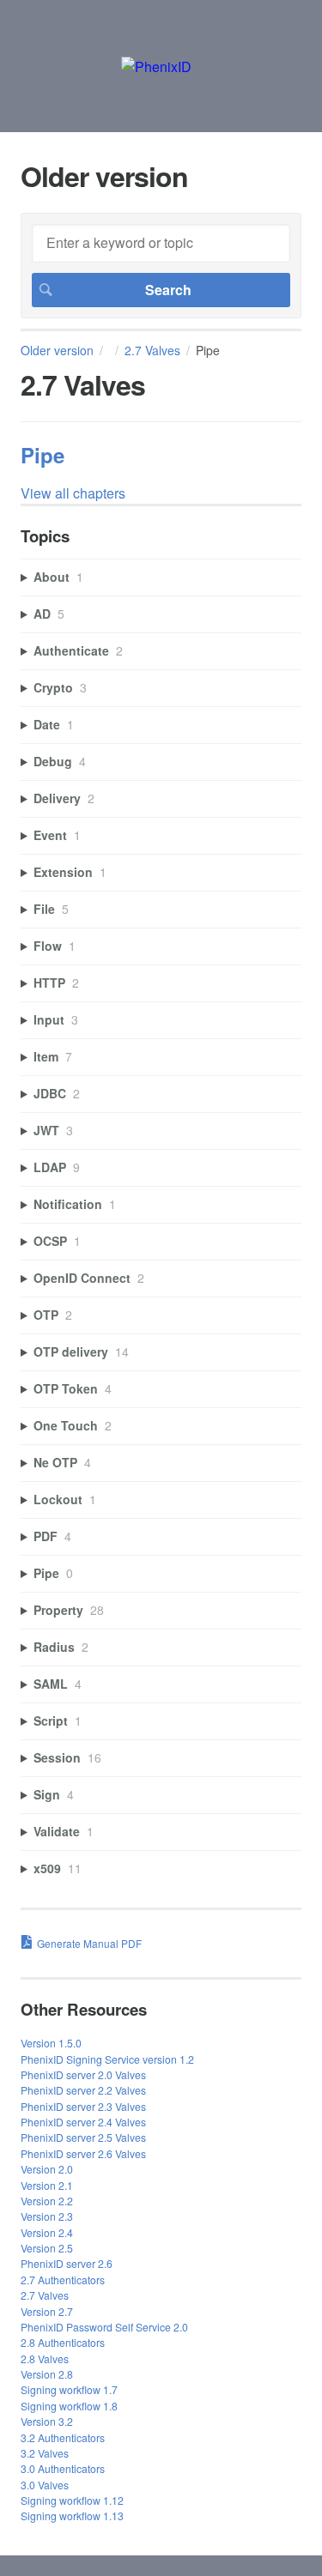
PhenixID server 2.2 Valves (83, 2090)
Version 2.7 (47, 2311)
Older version (57, 350)
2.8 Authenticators (63, 2342)
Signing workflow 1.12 (72, 2500)
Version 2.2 (47, 2201)
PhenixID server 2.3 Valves (83, 2106)
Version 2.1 (47, 2185)
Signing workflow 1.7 (69, 2389)
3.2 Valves (45, 2453)
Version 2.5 (47, 2248)
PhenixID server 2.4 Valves (83, 2122)
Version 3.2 (47, 2421)
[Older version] (156, 67)
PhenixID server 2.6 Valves (83, 2153)
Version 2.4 (47, 2232)
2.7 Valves (152, 350)
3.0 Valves (45, 2485)
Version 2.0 (47, 2169)
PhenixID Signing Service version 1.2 (107, 2059)
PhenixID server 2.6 (67, 2263)
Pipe (43, 455)
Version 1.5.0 (51, 2043)
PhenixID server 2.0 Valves (83, 2074)
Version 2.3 (47, 2216)
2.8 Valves (45, 2358)
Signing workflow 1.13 (72, 2516)
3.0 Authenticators (63, 2468)
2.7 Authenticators (63, 2280)
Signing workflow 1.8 (69, 2406)
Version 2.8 (47, 2374)
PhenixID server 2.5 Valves (83, 2137)
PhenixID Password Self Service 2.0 (104, 2327)
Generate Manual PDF (89, 1943)
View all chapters (73, 493)
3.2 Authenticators (63, 2437)
